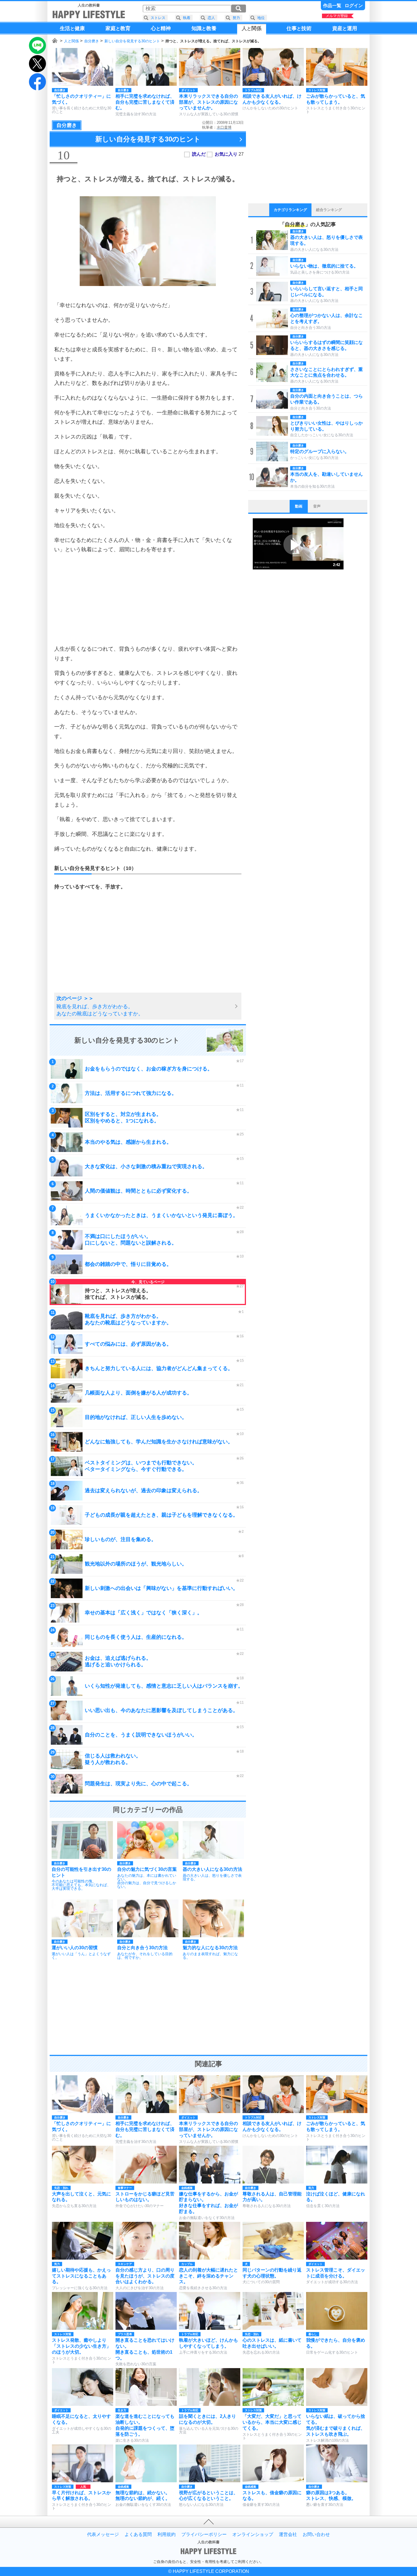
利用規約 (167, 2535)
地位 (261, 18)
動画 (299, 506)
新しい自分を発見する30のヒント (132, 41)
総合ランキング (329, 210)
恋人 (211, 18)
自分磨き (92, 41)
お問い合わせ (316, 2535)
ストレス (158, 18)
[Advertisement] (148, 599)
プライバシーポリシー (204, 2535)
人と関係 (71, 41)
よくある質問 (138, 2535)
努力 (236, 18)
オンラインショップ (253, 2535)
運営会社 (288, 2535)
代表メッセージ (103, 2535)
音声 (317, 506)
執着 (187, 18)
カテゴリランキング (290, 210)
